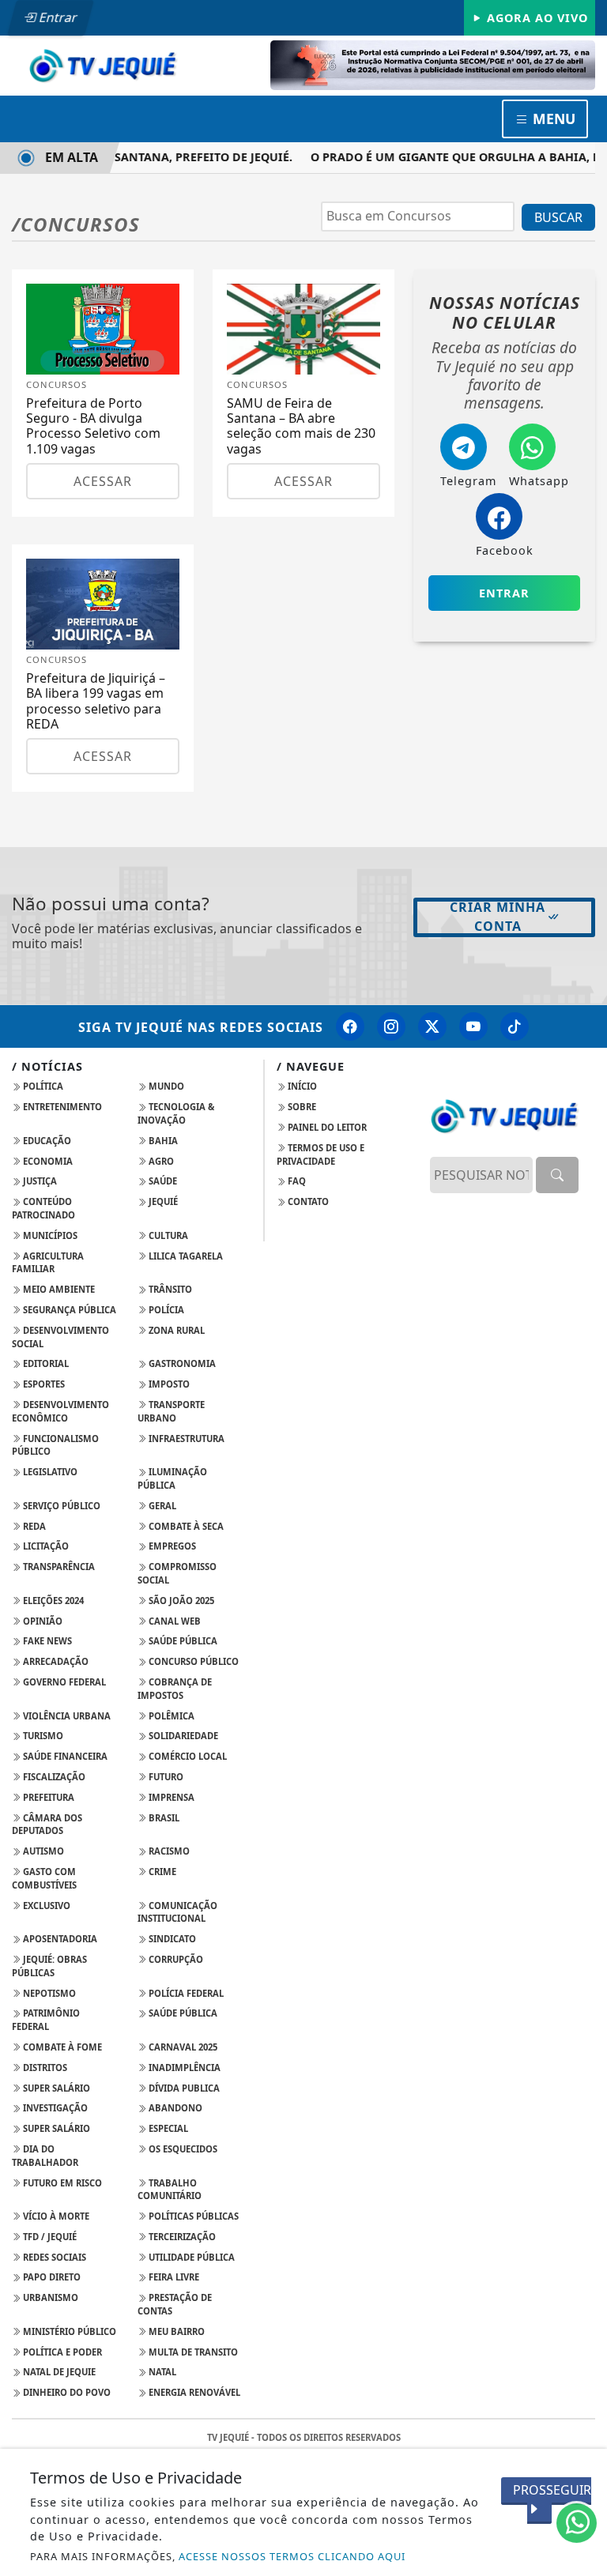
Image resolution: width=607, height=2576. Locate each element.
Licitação (45, 1546)
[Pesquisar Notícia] (557, 1175)
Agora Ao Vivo (535, 18)
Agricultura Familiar (48, 1263)
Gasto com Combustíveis (44, 1878)
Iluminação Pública (172, 1478)
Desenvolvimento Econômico (60, 1411)
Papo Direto (51, 2277)
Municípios (49, 1235)
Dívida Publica (183, 2088)
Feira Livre (173, 2277)
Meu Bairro (175, 2331)
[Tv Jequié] (103, 64)
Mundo (165, 1086)
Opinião (41, 1621)
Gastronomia (181, 1363)
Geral (161, 1506)
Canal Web (173, 1621)
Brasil (163, 1818)
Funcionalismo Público (55, 1445)
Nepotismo (48, 1993)
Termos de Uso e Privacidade (320, 1154)
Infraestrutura (185, 1439)
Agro (160, 1161)
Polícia (165, 1310)
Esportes (43, 1384)
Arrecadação (55, 1661)
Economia (47, 1161)
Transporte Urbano (171, 1411)
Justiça (39, 1181)
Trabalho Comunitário (170, 2190)
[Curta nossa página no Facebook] (350, 1026)
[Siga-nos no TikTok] (515, 1026)
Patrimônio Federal (46, 2020)
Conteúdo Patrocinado (43, 1208)
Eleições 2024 (52, 1601)
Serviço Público (60, 1506)
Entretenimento (61, 1107)
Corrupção (175, 1959)
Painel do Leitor (326, 1127)
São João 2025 (180, 1601)
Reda (33, 1526)
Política (42, 1086)
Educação (46, 1141)
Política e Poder (61, 2352)
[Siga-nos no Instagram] (391, 1026)
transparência (58, 1567)
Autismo (42, 1851)
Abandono (174, 2108)
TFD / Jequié (49, 2237)
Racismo (168, 1851)
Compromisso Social (177, 1573)
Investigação (54, 2108)
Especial (167, 2128)
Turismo (42, 1736)
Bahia (162, 1141)
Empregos (171, 1546)
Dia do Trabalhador (45, 2156)
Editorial (45, 1363)
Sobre (301, 1107)
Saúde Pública (182, 1641)
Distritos (44, 2068)
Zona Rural (175, 1330)
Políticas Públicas (192, 2216)
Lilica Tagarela (185, 1256)
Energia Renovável (193, 2392)
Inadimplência (183, 2068)
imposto (168, 1384)
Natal (161, 2372)
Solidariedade (182, 1736)
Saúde (162, 1181)
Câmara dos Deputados (47, 1825)
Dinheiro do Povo (66, 2392)
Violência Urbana (66, 1716)
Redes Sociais (53, 2257)
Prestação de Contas (175, 2304)
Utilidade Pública (190, 2257)
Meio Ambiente (58, 1289)
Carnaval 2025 (182, 2047)
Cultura (167, 1235)
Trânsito (169, 1289)
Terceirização (181, 2237)
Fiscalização (53, 1777)
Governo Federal (63, 1682)
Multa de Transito (192, 2352)
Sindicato (171, 1939)
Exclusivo (45, 1906)
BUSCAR (558, 217)
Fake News (46, 1641)
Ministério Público (68, 2331)
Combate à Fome (61, 2047)
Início (301, 1086)
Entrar (57, 17)
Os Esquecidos (182, 2149)
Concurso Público (192, 1661)
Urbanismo (49, 2297)
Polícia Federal (185, 1993)
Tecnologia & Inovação (176, 1113)
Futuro (165, 1777)
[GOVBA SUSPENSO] (433, 64)
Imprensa (170, 1797)
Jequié (162, 1201)
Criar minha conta (498, 917)
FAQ (296, 1181)
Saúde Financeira (64, 1756)
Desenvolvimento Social (60, 1337)
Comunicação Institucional (177, 1912)
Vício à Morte (55, 2216)
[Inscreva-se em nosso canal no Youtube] (473, 1026)
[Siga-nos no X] (432, 1026)
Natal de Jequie (58, 2372)
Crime (161, 1872)
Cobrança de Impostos (175, 1689)
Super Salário (55, 2088)
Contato (307, 1201)
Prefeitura (47, 1797)
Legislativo (49, 1472)
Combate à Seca (185, 1526)
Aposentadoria (59, 1939)
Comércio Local (187, 1756)
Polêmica (170, 1716)
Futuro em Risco (61, 2183)
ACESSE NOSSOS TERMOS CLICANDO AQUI (292, 2556)
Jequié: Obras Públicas (49, 1966)
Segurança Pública (68, 1310)
